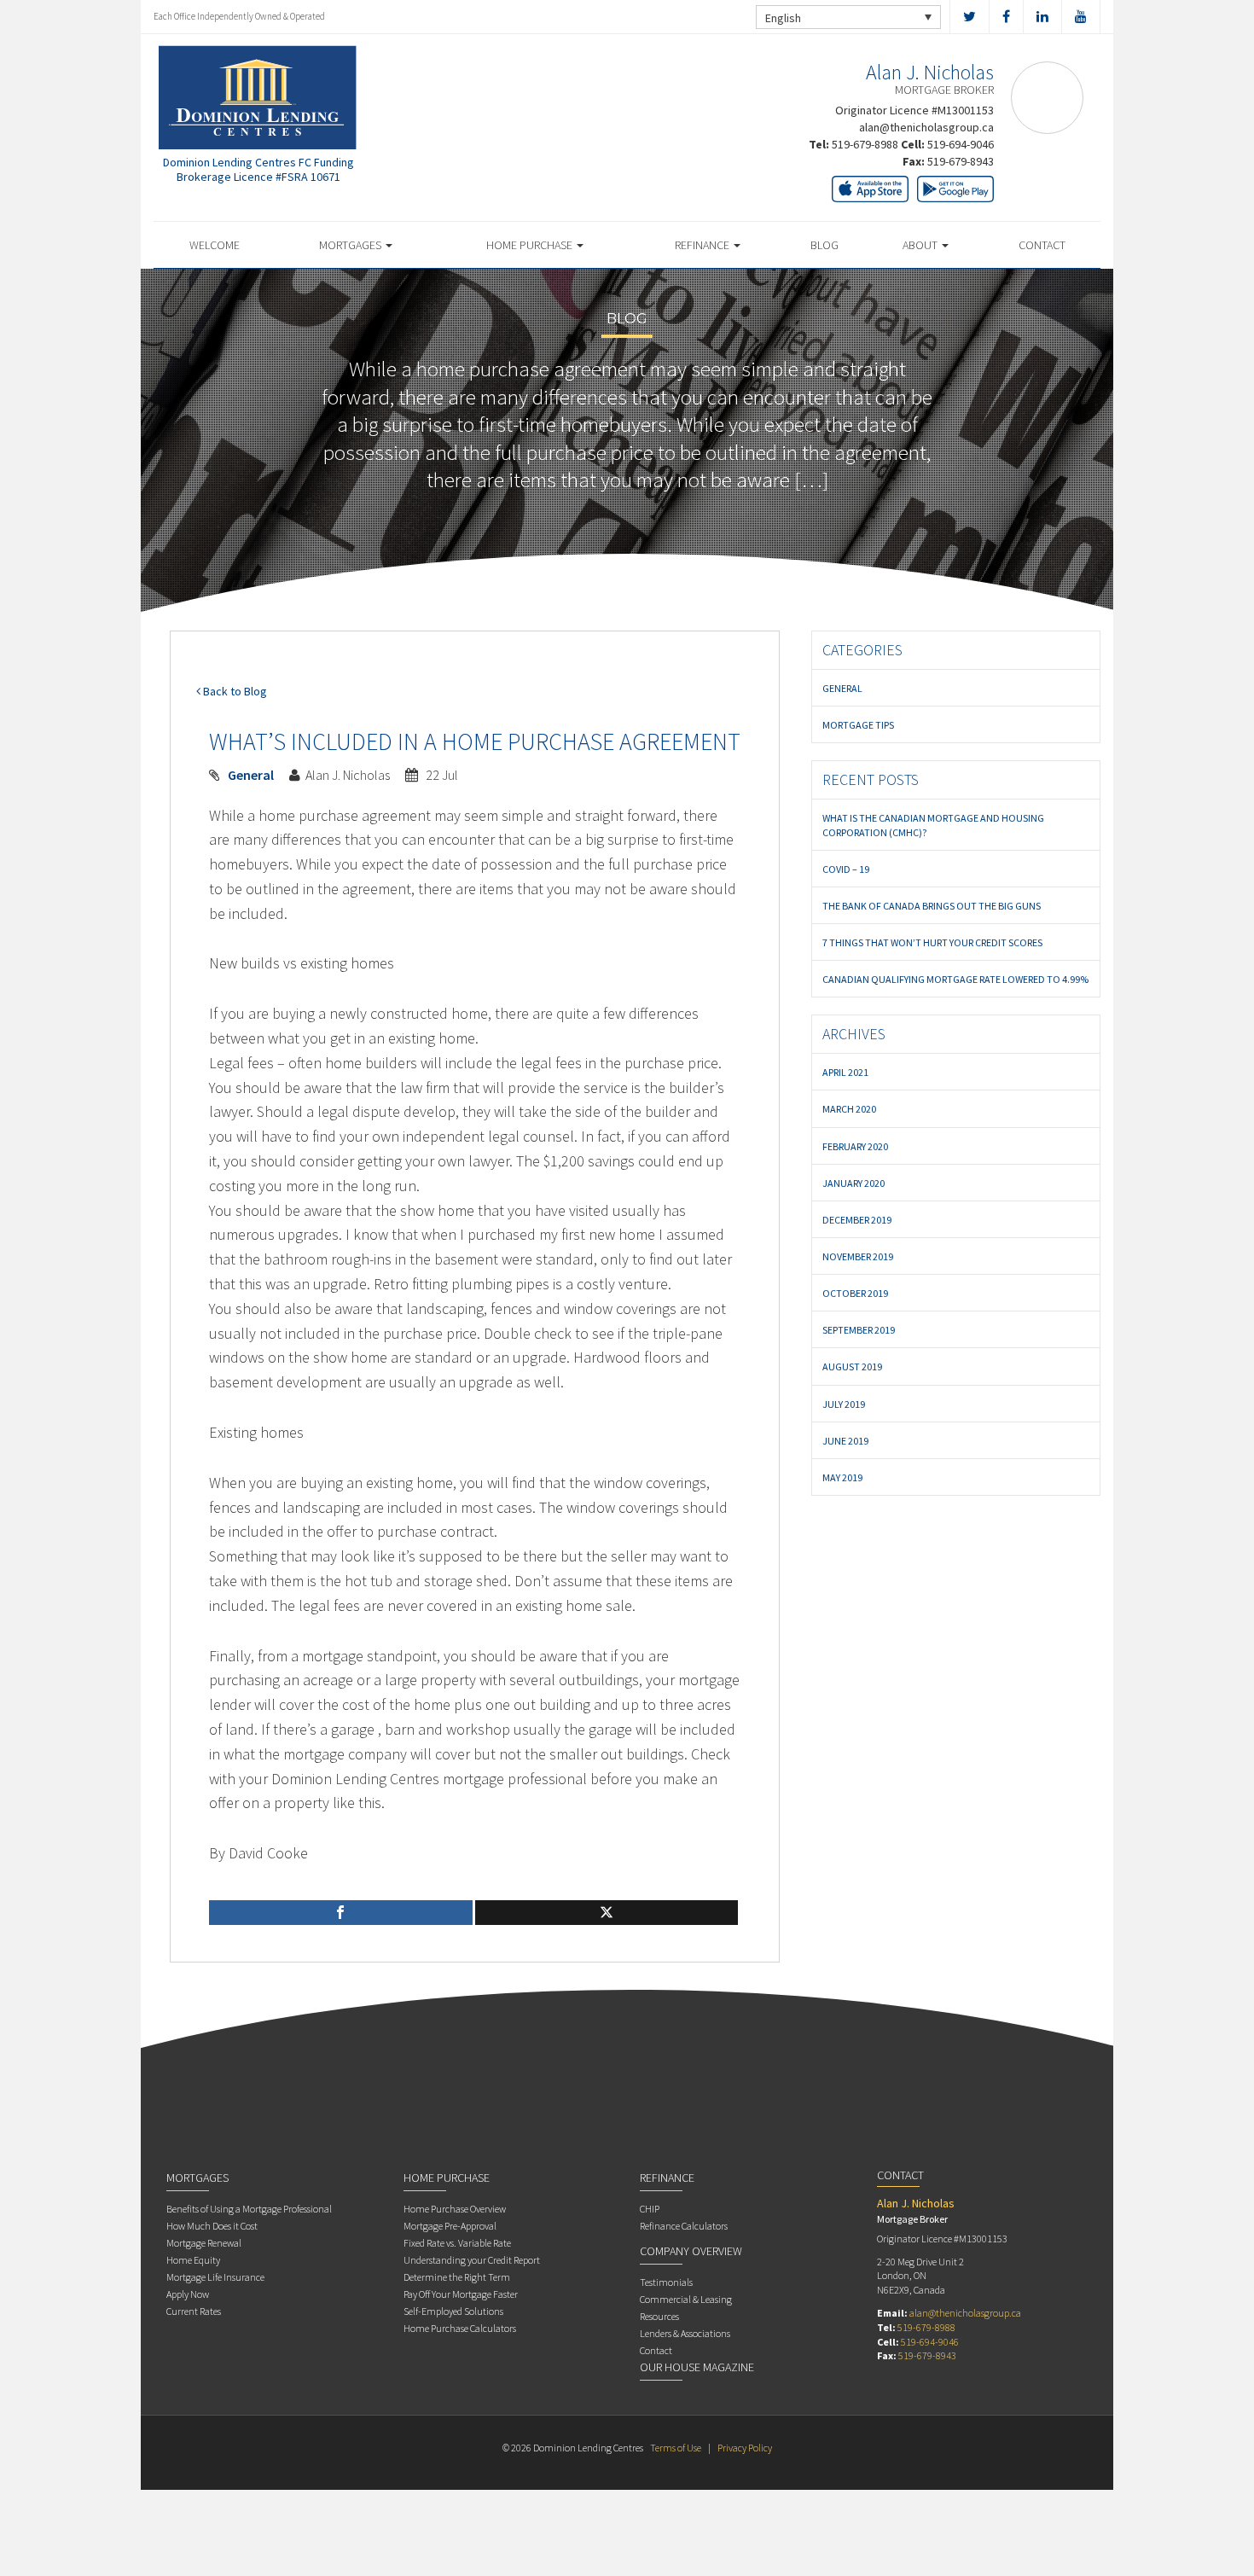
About (921, 245)
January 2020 (853, 1183)
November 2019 (858, 1256)
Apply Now (188, 2294)
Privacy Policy (745, 2448)
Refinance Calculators (684, 2226)
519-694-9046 (961, 144)
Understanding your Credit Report (472, 2260)
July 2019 (844, 1404)
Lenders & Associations (685, 2333)
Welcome (215, 245)
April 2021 (845, 1072)
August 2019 (852, 1367)
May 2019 (842, 1477)
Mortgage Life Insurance (215, 2277)
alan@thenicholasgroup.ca (926, 127)
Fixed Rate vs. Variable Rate (457, 2243)
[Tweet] (607, 1913)
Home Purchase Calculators (460, 2328)
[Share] (341, 1913)
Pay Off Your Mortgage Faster (461, 2294)
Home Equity (193, 2260)
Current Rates (194, 2311)
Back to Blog (234, 691)
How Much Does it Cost (212, 2226)
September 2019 (859, 1330)
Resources (659, 2316)
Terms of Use (676, 2448)
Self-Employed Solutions (453, 2311)
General (251, 775)
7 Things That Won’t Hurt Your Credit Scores (932, 942)
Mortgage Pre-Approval (450, 2226)
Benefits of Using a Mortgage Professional (249, 2209)
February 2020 (855, 1146)
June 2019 (845, 1441)
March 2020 (849, 1109)
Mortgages (351, 245)
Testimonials (666, 2282)
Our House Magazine (697, 2367)
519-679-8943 (961, 161)
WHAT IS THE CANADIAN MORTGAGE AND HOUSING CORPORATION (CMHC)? (933, 825)
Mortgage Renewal (204, 2243)
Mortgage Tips (858, 725)
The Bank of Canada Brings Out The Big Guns (932, 906)
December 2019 (857, 1220)
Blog (824, 245)
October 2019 (855, 1293)
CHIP (650, 2209)
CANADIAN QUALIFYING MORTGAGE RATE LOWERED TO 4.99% (955, 979)
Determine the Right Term (457, 2277)
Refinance (703, 245)
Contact (1042, 245)
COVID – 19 (846, 869)
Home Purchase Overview (455, 2209)
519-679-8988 (865, 144)
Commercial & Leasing (686, 2299)
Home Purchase (531, 245)
